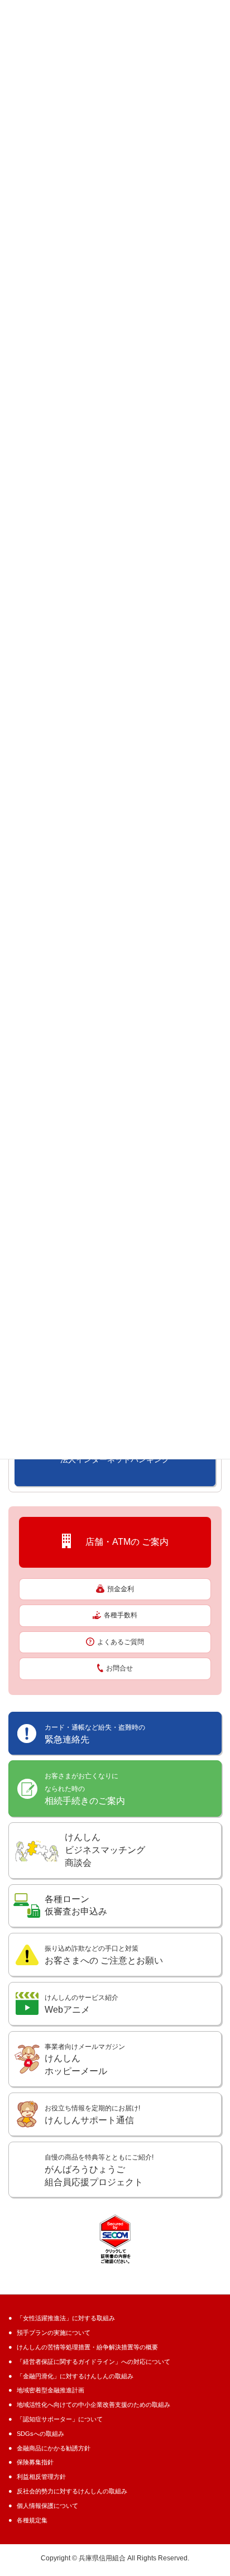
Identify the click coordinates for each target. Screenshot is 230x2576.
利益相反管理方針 (41, 2477)
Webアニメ (82, 2004)
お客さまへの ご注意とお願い (104, 1955)
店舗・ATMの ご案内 (123, 1542)
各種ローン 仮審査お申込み (76, 1905)
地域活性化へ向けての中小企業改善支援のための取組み (94, 2405)
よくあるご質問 (121, 1642)
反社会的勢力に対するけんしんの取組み (72, 2491)
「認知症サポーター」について (60, 2419)
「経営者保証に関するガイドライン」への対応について (94, 2362)
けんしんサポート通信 (92, 2115)
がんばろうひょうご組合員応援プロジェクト (99, 2170)
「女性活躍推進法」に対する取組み (66, 2318)
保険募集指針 (35, 2462)
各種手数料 (121, 1615)
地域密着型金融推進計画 (51, 2390)
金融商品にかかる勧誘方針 (54, 2448)
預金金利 (121, 1589)
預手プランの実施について (54, 2333)
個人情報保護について (47, 2506)
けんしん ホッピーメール (85, 2060)
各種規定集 (32, 2520)
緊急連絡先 (95, 1734)
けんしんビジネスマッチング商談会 (105, 1850)
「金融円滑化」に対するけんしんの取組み (75, 2376)
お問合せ (119, 1668)
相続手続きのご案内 (85, 1789)
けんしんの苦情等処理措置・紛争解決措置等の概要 (87, 2347)
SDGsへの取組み (40, 2434)
